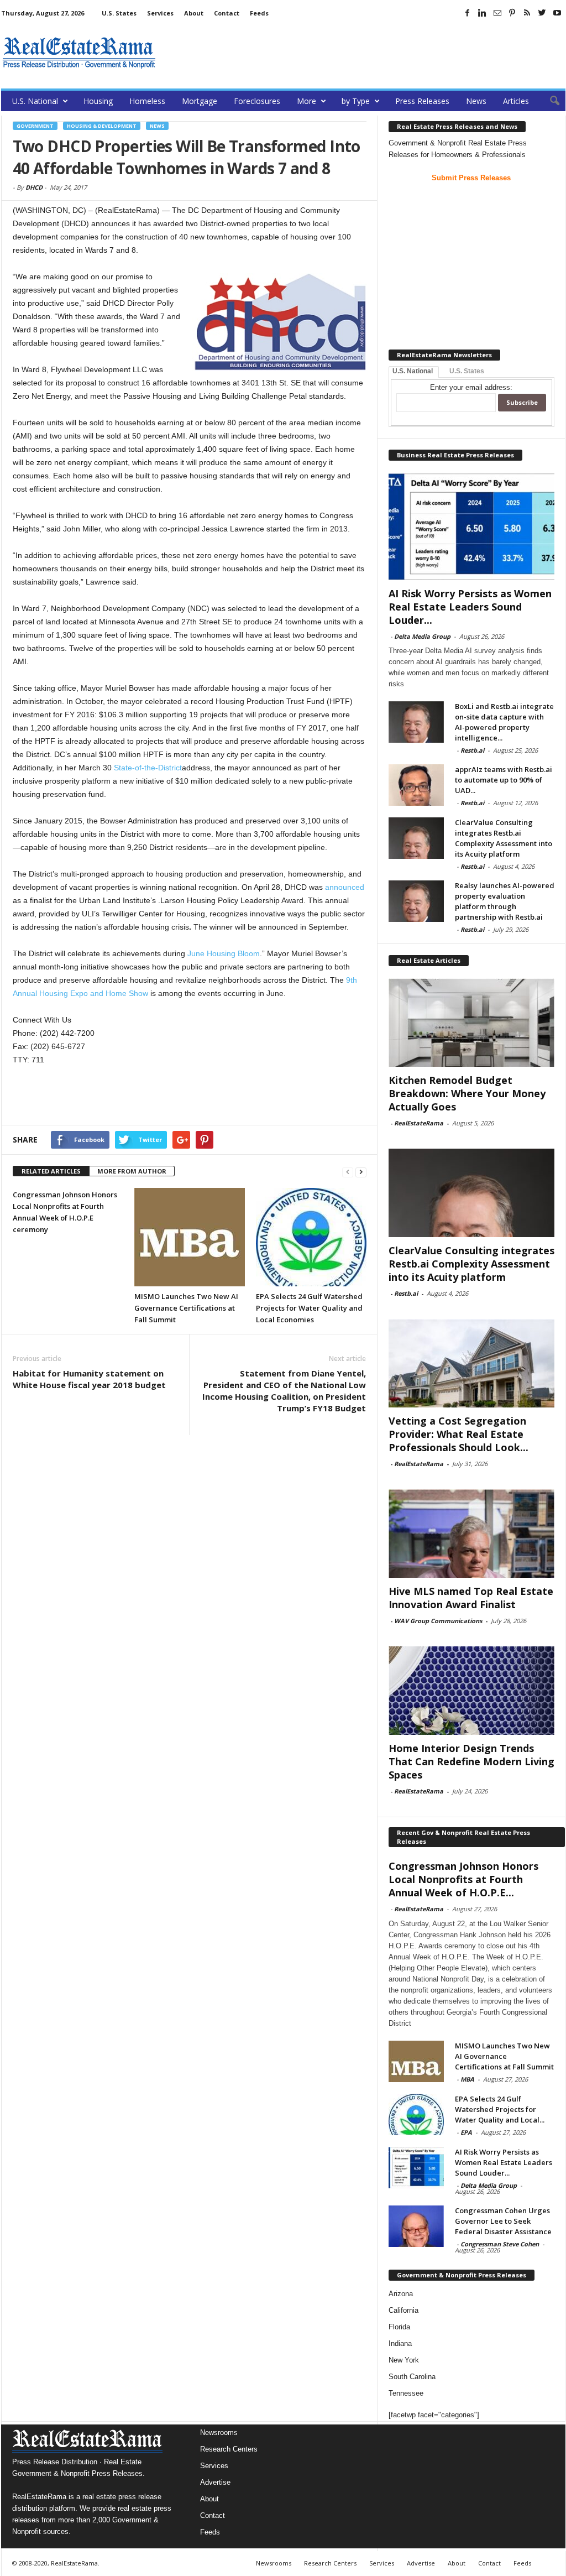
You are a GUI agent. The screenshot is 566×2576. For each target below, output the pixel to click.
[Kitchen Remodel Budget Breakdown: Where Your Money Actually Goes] (471, 1023)
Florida (399, 2327)
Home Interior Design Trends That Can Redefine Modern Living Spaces (471, 1761)
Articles (516, 101)
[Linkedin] (483, 13)
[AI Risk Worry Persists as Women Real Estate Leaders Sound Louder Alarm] (471, 526)
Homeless (147, 101)
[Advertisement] (364, 53)
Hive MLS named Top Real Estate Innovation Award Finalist (471, 1598)
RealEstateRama (419, 1123)
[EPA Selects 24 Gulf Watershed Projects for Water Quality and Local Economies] (311, 1237)
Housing (98, 101)
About (194, 13)
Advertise (215, 2482)
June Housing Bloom (224, 953)
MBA (467, 2079)
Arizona (401, 2294)
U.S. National (35, 101)
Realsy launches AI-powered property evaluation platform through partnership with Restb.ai (505, 901)
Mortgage (200, 101)
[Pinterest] (512, 13)
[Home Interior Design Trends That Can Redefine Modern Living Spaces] (471, 1691)
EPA (466, 2132)
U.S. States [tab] (467, 371)
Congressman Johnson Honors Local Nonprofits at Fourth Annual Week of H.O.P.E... (463, 1879)
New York (404, 2360)
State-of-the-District (148, 768)
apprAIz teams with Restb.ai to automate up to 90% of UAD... (504, 780)
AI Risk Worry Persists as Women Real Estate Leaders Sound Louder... (470, 607)
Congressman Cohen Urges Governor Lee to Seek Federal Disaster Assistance (503, 2221)
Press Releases (422, 101)
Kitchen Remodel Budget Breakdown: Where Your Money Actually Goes (467, 1093)
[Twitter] (542, 13)
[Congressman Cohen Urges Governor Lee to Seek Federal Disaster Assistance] (416, 2226)
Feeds (259, 13)
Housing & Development (102, 126)
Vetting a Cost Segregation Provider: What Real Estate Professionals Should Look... (458, 1434)
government (35, 126)
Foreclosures (257, 101)
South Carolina (412, 2377)
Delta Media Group (422, 636)
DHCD (34, 187)
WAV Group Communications (438, 1621)
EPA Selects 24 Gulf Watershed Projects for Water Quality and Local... (500, 2109)
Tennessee (406, 2393)
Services (160, 13)
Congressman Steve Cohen (500, 2244)
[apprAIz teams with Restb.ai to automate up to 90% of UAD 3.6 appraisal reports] (416, 785)
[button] (549, 101)
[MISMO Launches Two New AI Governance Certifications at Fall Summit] (190, 1237)
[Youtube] (557, 13)
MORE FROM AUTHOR (132, 1171)
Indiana (400, 2343)
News (476, 101)
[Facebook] (468, 13)
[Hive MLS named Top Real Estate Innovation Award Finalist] (471, 1534)
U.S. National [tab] (413, 371)
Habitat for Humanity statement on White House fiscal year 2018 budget (89, 1379)
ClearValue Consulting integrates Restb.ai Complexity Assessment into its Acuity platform (504, 838)
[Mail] (497, 13)
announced (345, 887)
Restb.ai (472, 750)
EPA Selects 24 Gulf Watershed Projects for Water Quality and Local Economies (309, 1308)
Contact (227, 13)
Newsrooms (219, 2432)
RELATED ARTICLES (51, 1171)
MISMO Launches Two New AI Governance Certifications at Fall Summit (186, 1308)
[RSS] (527, 13)
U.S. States (119, 13)
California (403, 2310)
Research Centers (229, 2449)
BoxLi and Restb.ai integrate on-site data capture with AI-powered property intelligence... (504, 722)
